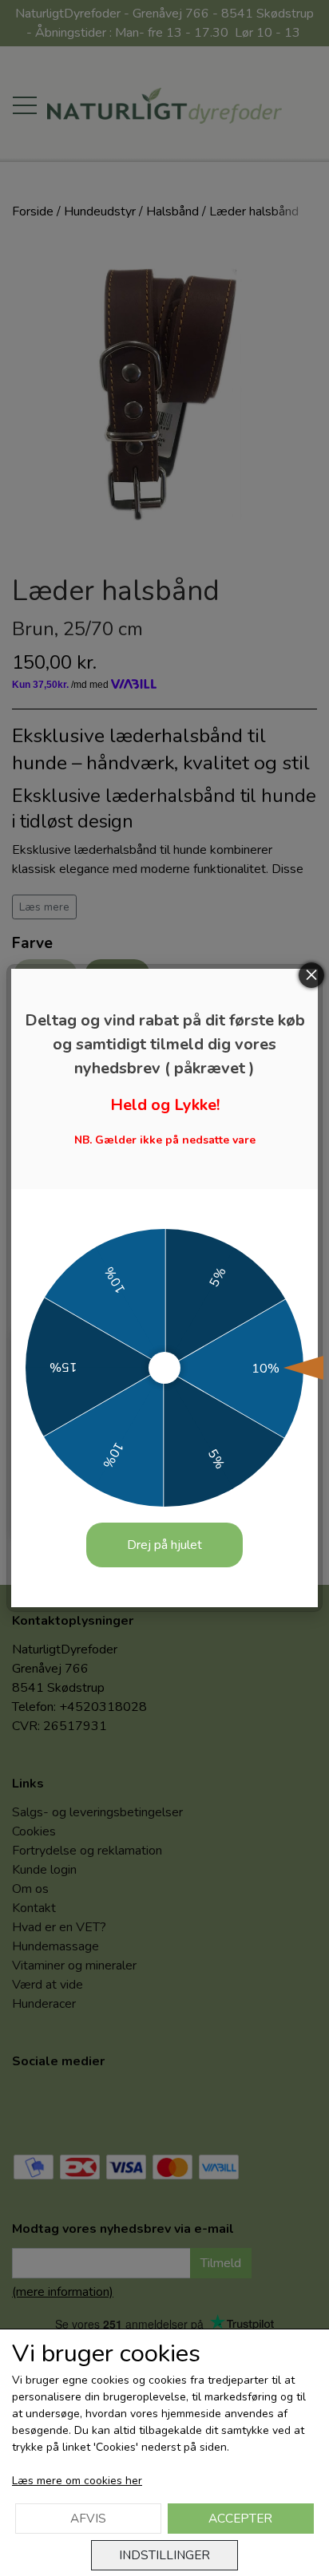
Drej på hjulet (164, 1545)
